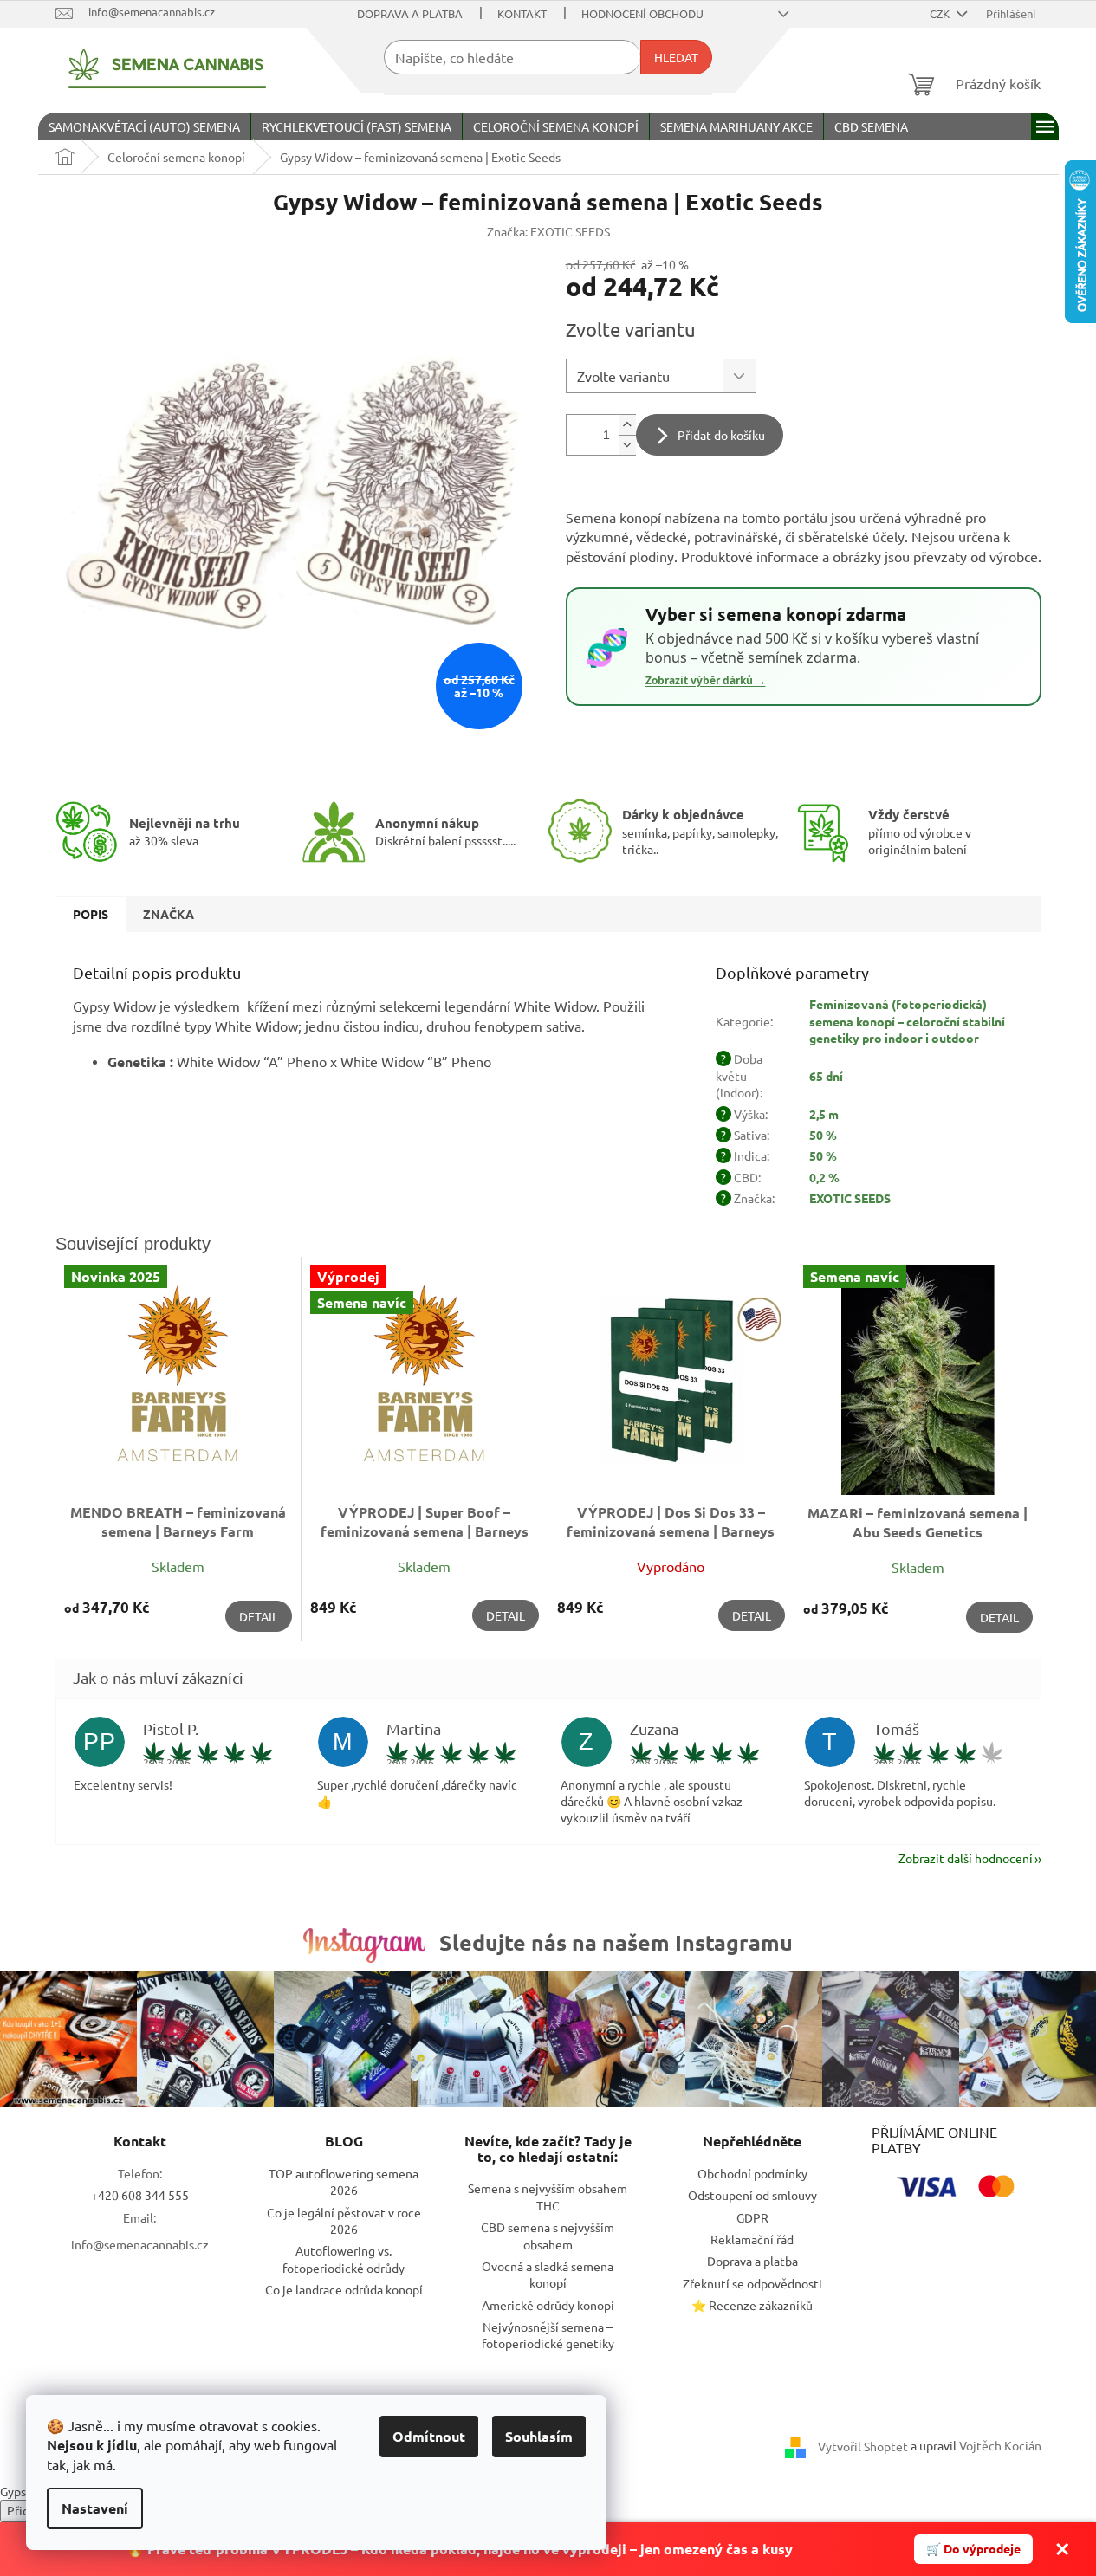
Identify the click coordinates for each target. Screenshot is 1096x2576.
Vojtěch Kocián (1000, 2445)
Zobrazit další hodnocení (966, 1858)
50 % (823, 1135)
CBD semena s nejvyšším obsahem (548, 2235)
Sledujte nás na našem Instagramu (616, 1942)
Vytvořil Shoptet (863, 2446)
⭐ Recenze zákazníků (752, 2305)
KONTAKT (522, 13)
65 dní (826, 1076)
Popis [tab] (91, 914)
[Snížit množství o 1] (627, 445)
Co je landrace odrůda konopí (344, 2289)
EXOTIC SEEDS (850, 1198)
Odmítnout (429, 2436)
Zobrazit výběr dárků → (706, 681)
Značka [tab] (169, 914)
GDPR (752, 2217)
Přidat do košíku (721, 435)
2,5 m (824, 1114)
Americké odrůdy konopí (548, 2305)
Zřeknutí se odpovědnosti (752, 2283)
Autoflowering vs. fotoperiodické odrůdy (344, 2259)
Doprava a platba (410, 13)
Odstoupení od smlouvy (752, 2195)
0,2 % (824, 1177)
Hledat (676, 57)
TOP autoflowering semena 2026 (344, 2181)
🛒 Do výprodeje (973, 2548)
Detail (259, 1616)
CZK (941, 13)
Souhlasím (539, 2436)
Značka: (548, 231)
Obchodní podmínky (752, 2173)
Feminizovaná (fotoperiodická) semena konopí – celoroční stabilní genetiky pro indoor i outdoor (907, 1021)
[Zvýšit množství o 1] (627, 425)
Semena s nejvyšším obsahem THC (548, 2196)
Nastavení (95, 2508)
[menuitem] (144, 126)
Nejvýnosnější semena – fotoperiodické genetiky (548, 2335)
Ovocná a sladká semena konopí (548, 2274)
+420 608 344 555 (140, 2195)
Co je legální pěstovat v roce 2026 (344, 2220)
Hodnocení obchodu (642, 13)
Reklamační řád (752, 2239)
